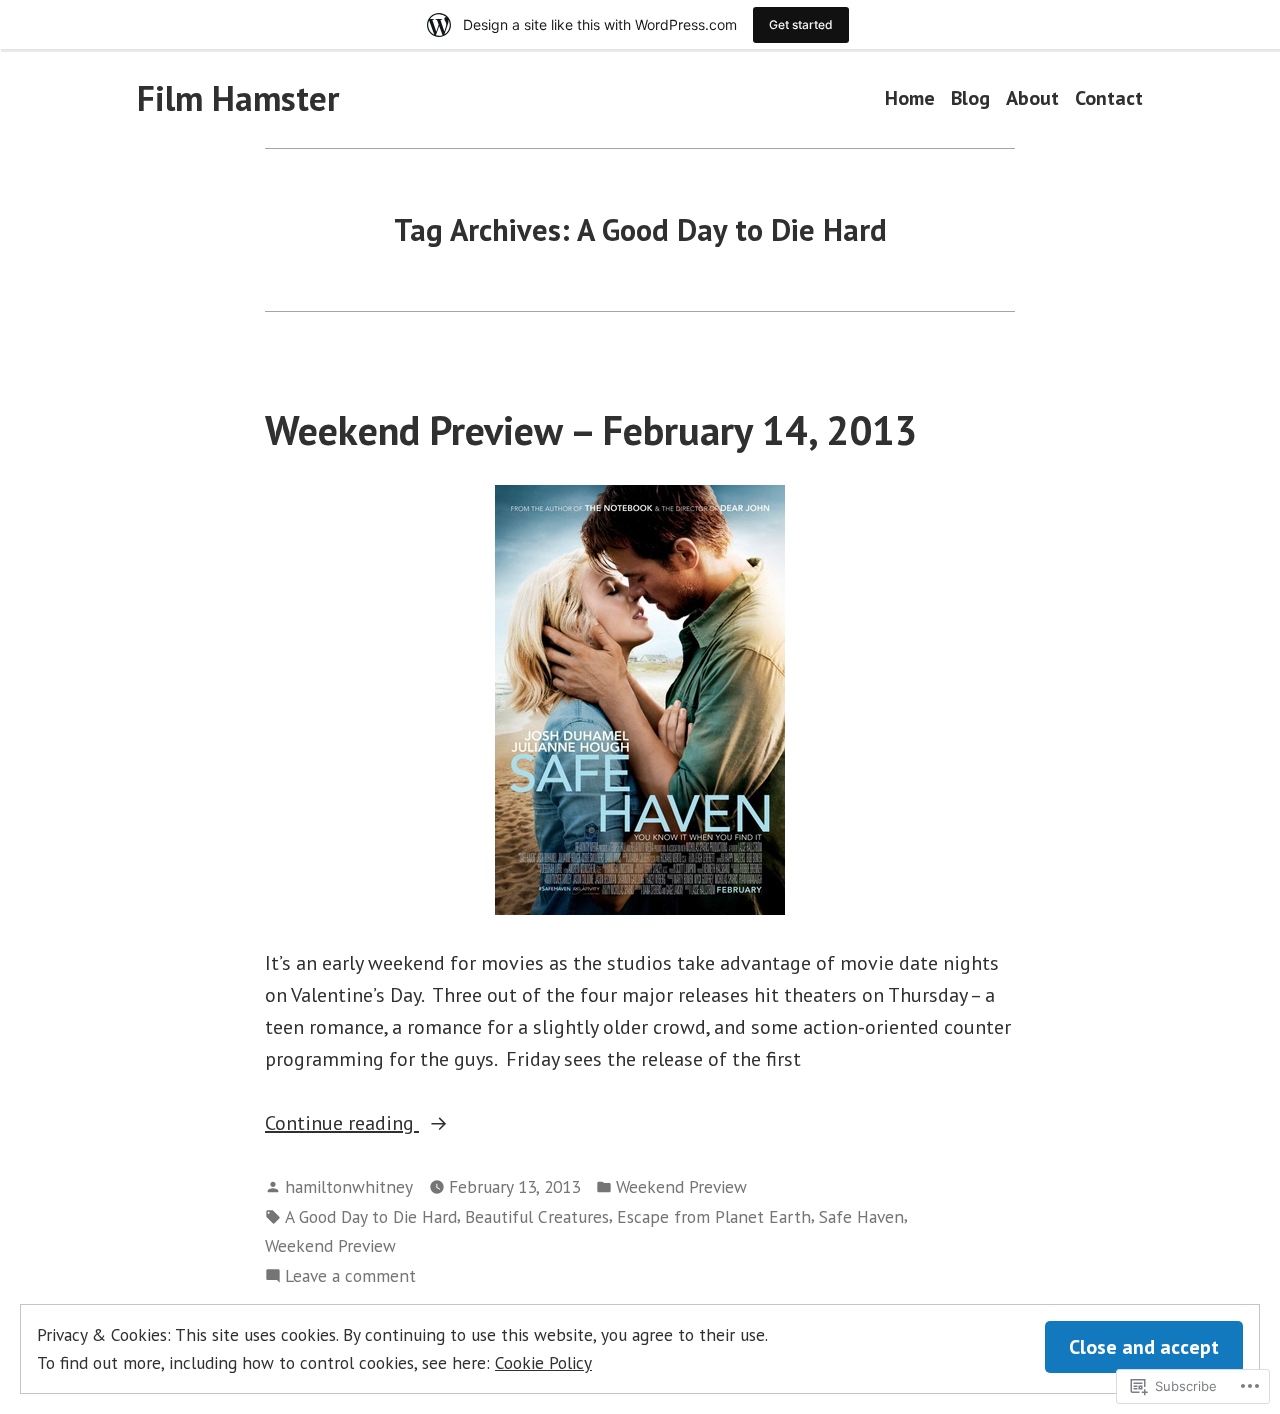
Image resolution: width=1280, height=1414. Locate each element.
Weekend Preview (681, 1186)
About (1032, 98)
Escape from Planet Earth (714, 1216)
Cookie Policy (543, 1362)
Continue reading (342, 1124)
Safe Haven (861, 1216)
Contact (1109, 98)
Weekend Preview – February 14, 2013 (591, 430)
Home (910, 98)
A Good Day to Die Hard (371, 1216)
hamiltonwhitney (349, 1186)
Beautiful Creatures (537, 1216)
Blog (970, 98)
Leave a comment (350, 1276)
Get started (801, 24)
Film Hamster (238, 98)
